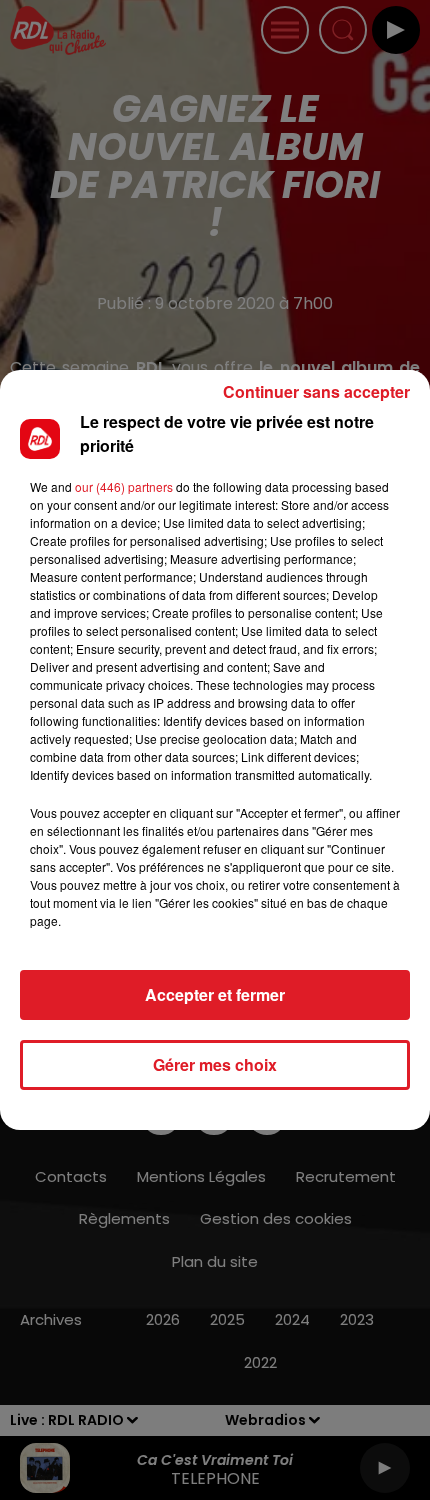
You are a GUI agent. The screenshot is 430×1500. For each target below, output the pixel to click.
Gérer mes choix (215, 1064)
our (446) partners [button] (124, 486)
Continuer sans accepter (316, 391)
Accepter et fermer (215, 994)
